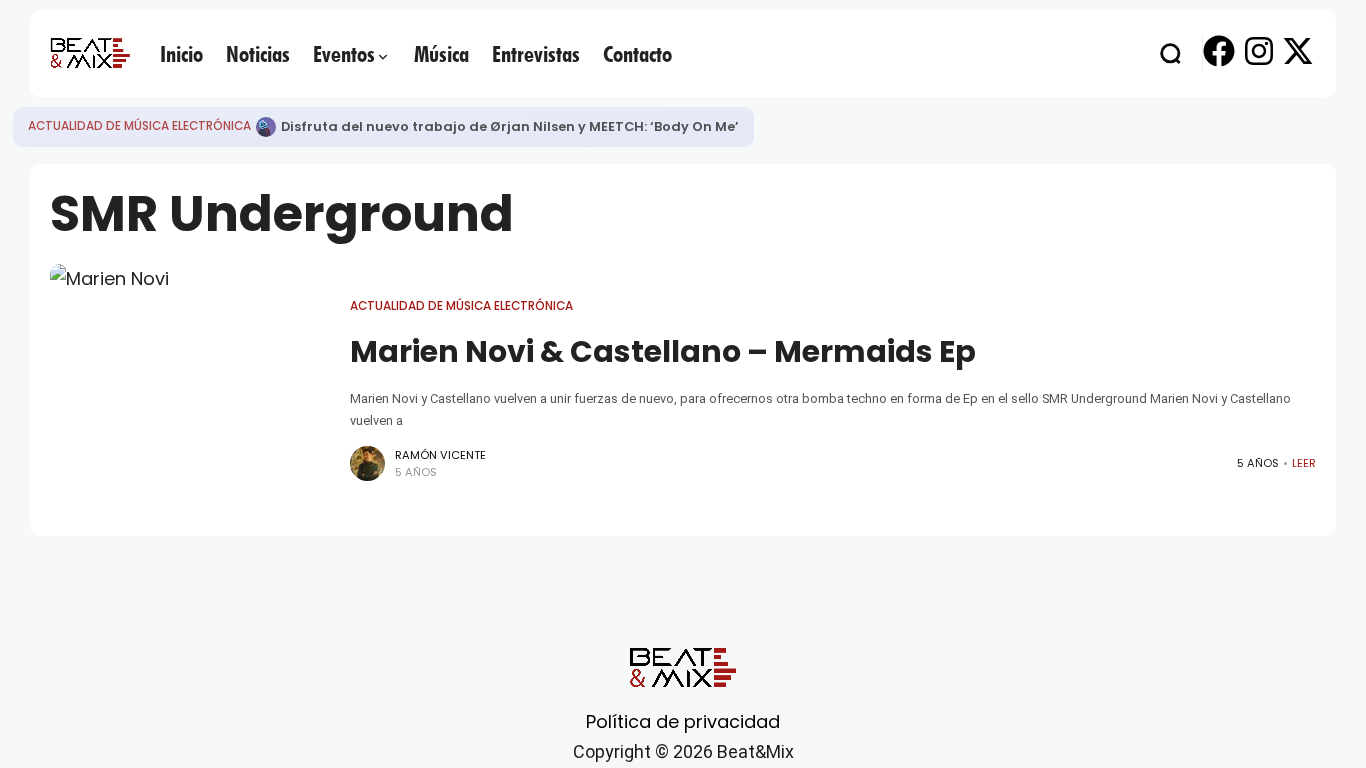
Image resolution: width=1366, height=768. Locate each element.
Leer (1304, 463)
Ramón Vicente (440, 455)
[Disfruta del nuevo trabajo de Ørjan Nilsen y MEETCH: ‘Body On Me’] (266, 127)
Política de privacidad (683, 721)
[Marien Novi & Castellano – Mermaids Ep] (190, 390)
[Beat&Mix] (90, 53)
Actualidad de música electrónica (139, 126)
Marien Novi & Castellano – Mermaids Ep (663, 351)
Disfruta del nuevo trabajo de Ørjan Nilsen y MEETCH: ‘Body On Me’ (510, 126)
